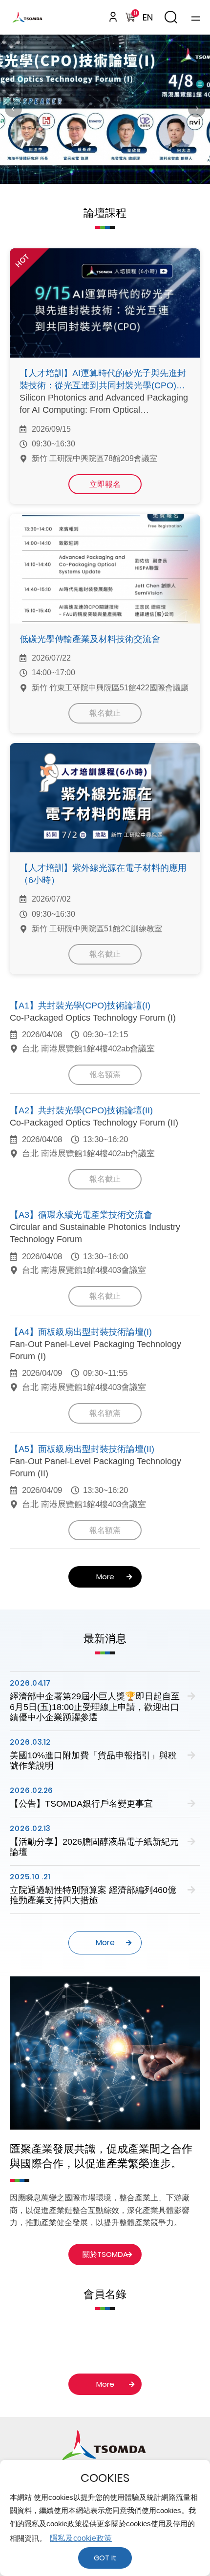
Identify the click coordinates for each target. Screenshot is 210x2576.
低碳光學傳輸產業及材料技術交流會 (90, 639)
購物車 (135, 14)
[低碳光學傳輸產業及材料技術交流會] (105, 568)
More (105, 1577)
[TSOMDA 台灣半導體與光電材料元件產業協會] (35, 17)
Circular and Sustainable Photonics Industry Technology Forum (95, 1233)
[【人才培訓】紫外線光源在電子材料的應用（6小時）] (105, 798)
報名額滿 (105, 1075)
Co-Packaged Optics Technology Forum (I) (93, 1018)
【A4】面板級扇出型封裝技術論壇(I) (81, 1332)
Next (197, 109)
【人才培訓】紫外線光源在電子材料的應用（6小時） (103, 874)
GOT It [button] (105, 2558)
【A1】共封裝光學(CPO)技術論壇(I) (80, 1006)
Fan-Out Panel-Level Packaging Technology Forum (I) (95, 1350)
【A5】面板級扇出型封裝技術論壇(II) (82, 1449)
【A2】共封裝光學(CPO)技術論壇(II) (81, 1110)
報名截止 (105, 713)
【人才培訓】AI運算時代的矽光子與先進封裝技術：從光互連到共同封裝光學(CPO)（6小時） (105, 380)
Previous (13, 109)
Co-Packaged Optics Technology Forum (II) (94, 1123)
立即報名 (105, 484)
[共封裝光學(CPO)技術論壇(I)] (105, 109)
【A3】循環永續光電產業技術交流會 (81, 1215)
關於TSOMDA (105, 2254)
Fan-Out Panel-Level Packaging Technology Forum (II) (95, 1467)
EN (148, 17)
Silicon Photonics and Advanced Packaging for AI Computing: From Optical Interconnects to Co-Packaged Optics (104, 404)
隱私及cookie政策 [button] (81, 2538)
